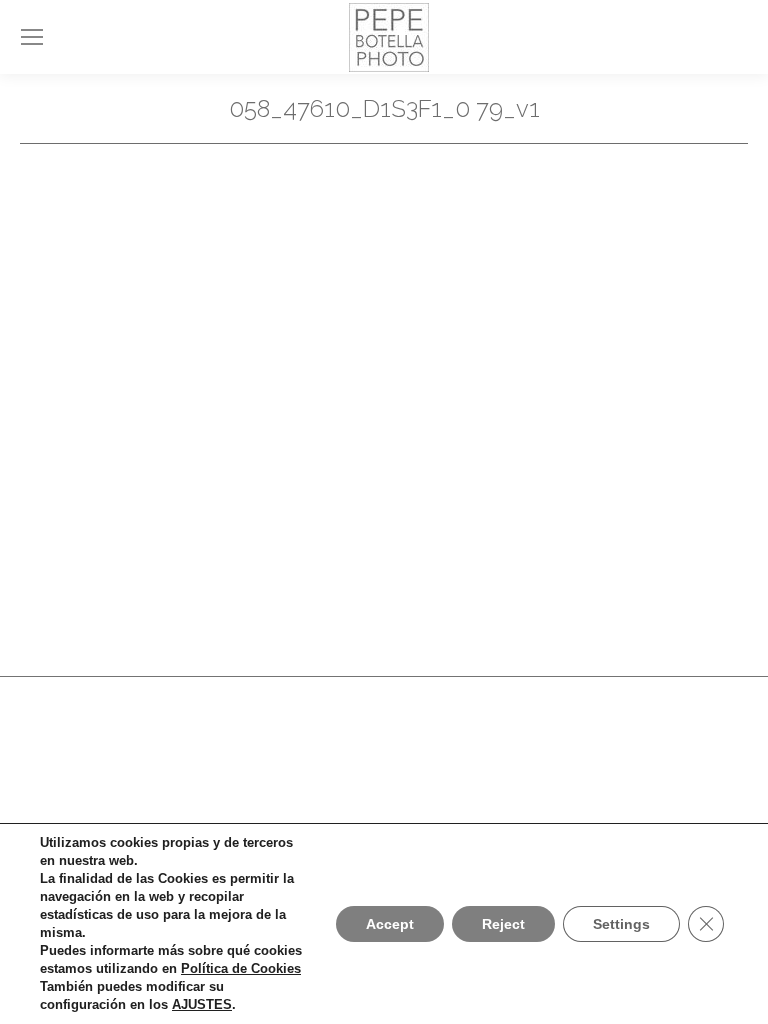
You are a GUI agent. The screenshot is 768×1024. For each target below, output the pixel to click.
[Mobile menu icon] (32, 37)
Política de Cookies (241, 968)
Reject (503, 924)
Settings (621, 924)
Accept (390, 924)
